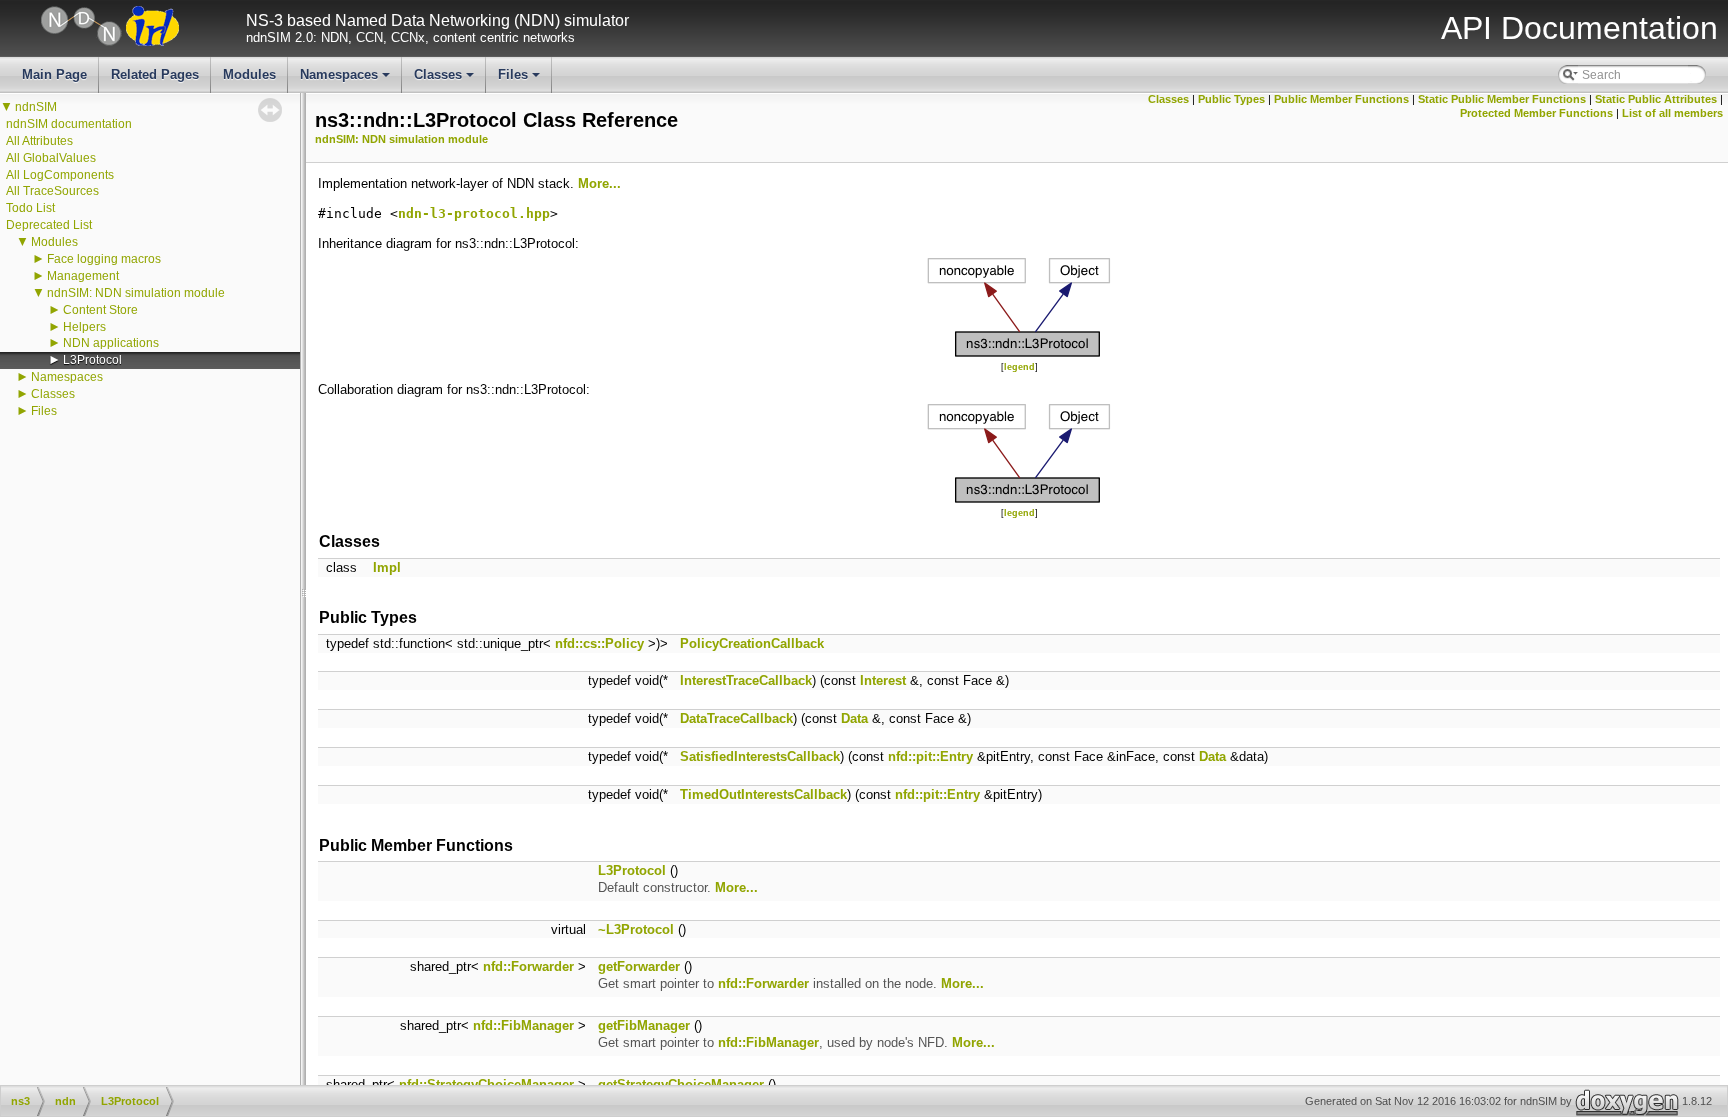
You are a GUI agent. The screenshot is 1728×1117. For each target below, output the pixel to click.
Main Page (54, 74)
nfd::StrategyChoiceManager (486, 1084)
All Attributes (39, 141)
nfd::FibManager (523, 1025)
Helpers (84, 327)
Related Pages (155, 74)
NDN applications (111, 343)
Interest (883, 680)
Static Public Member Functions (1502, 99)
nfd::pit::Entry (930, 756)
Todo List (30, 208)
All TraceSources (52, 191)
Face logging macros (104, 259)
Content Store (100, 310)
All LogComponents (60, 175)
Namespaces (346, 80)
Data (854, 718)
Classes (445, 80)
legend (1019, 367)
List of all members (1672, 113)
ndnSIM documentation (69, 124)
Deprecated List (49, 225)
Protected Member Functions (1536, 113)
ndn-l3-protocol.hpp (474, 213)
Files (520, 80)
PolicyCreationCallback (752, 643)
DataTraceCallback (736, 718)
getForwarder (639, 966)
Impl (387, 567)
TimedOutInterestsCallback (763, 794)
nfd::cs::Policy (599, 643)
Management (83, 276)
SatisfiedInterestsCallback (760, 756)
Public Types (1231, 99)
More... (599, 183)
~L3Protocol (636, 929)
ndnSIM (36, 107)
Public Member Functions (1341, 99)
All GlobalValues (51, 158)
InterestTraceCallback (746, 680)
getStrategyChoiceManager (681, 1084)
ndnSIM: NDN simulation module (136, 293)
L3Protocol (92, 360)
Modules (249, 74)
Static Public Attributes (1656, 99)
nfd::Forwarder (528, 966)
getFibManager (644, 1025)
